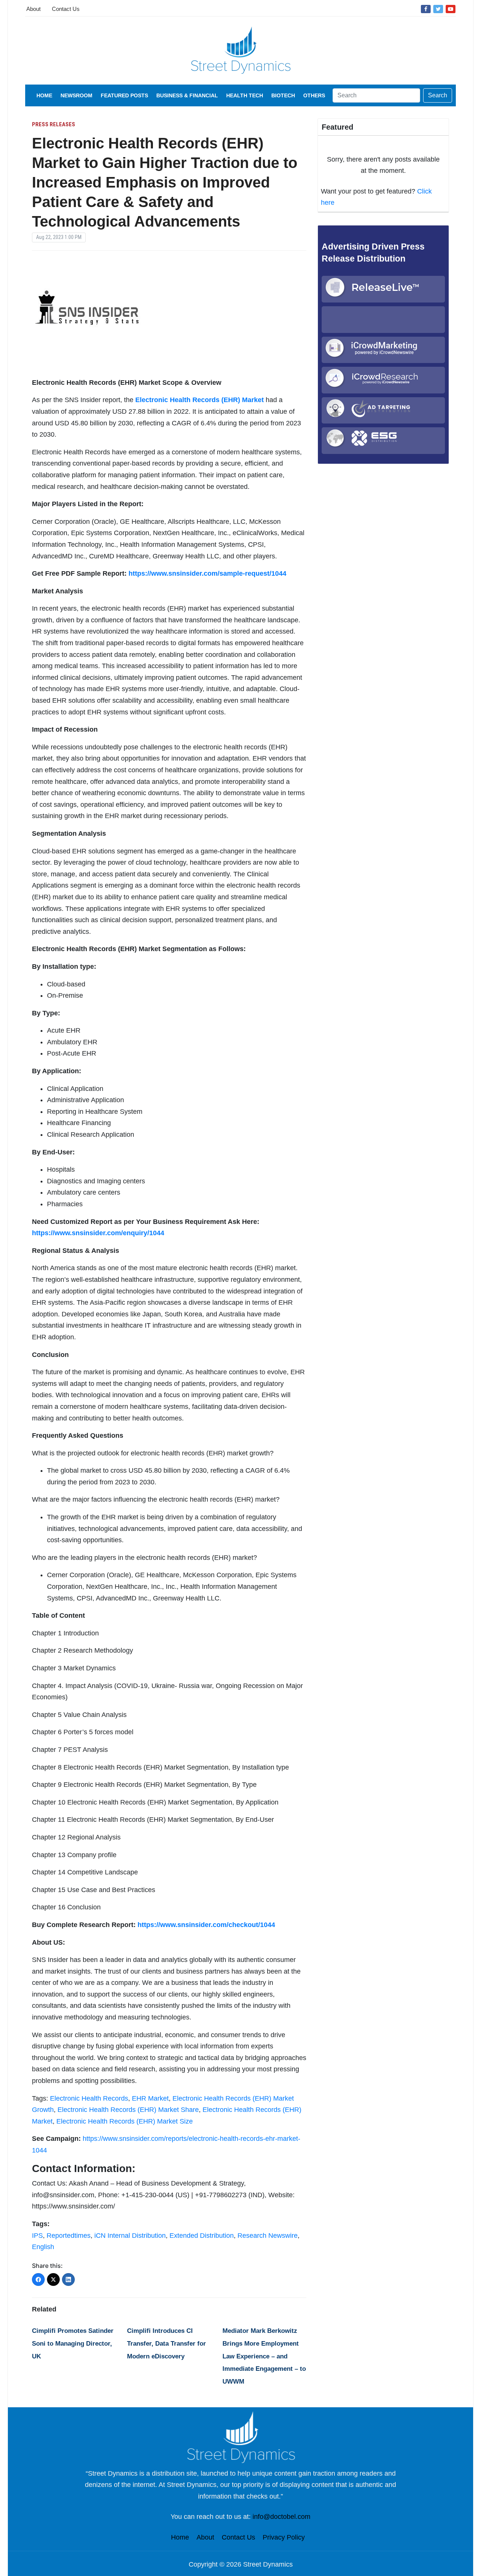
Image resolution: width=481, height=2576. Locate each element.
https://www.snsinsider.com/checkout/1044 (206, 1925)
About (33, 9)
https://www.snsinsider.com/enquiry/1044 (98, 1233)
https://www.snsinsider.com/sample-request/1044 (207, 573)
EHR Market (150, 2098)
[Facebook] (426, 9)
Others (314, 95)
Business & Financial (187, 95)
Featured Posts (124, 95)
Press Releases (54, 124)
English (43, 2247)
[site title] (240, 2437)
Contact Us (66, 9)
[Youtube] (451, 9)
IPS (37, 2236)
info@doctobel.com (281, 2517)
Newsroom (76, 95)
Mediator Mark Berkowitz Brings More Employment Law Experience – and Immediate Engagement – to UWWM (264, 2356)
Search (438, 95)
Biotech (283, 95)
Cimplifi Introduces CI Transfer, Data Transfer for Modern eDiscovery (166, 2343)
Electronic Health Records (89, 2098)
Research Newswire (268, 2236)
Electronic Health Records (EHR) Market (200, 400)
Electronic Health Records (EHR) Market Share (128, 2110)
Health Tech (245, 95)
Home (44, 95)
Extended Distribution (202, 2236)
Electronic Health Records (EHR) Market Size (125, 2121)
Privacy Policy (284, 2537)
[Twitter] (438, 9)
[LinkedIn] (68, 2280)
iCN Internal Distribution (130, 2236)
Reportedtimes (69, 2236)
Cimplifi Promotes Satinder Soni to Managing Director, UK (73, 2343)
